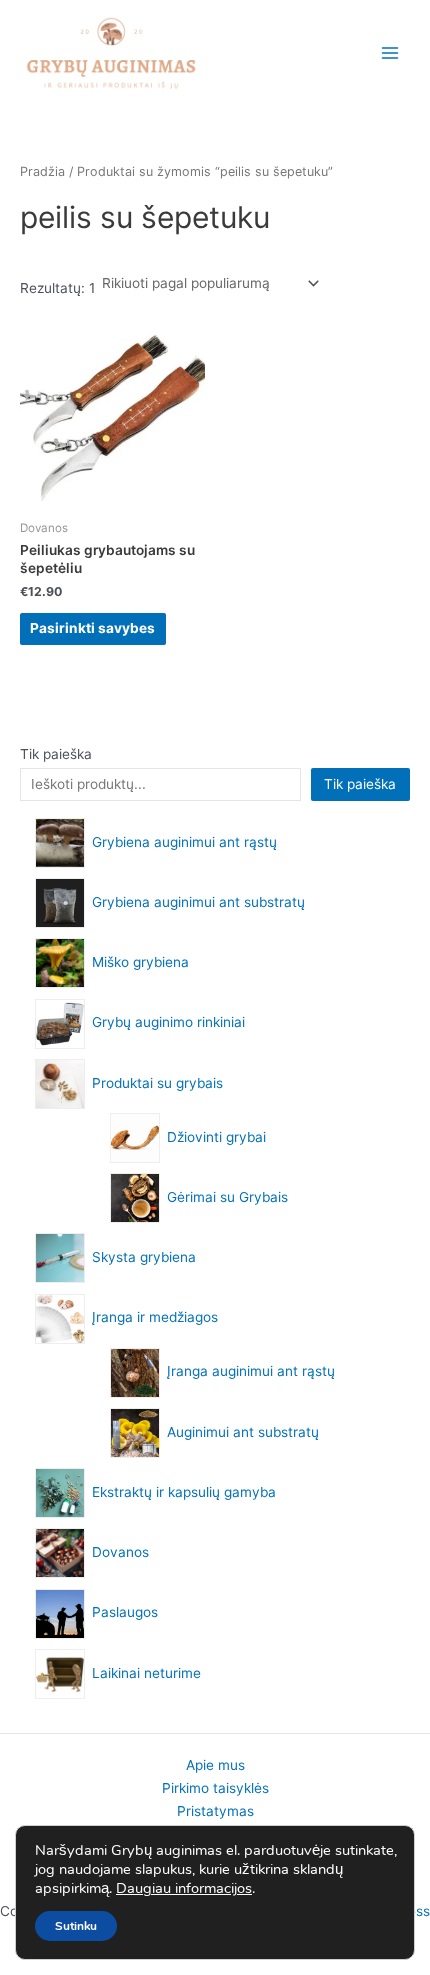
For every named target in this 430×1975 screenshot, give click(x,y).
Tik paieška (56, 754)
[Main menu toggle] (390, 53)
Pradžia (42, 171)
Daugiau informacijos (184, 1888)
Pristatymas (215, 1811)
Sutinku (76, 1926)
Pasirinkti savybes (92, 628)
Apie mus (215, 1765)
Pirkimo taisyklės (215, 1788)
